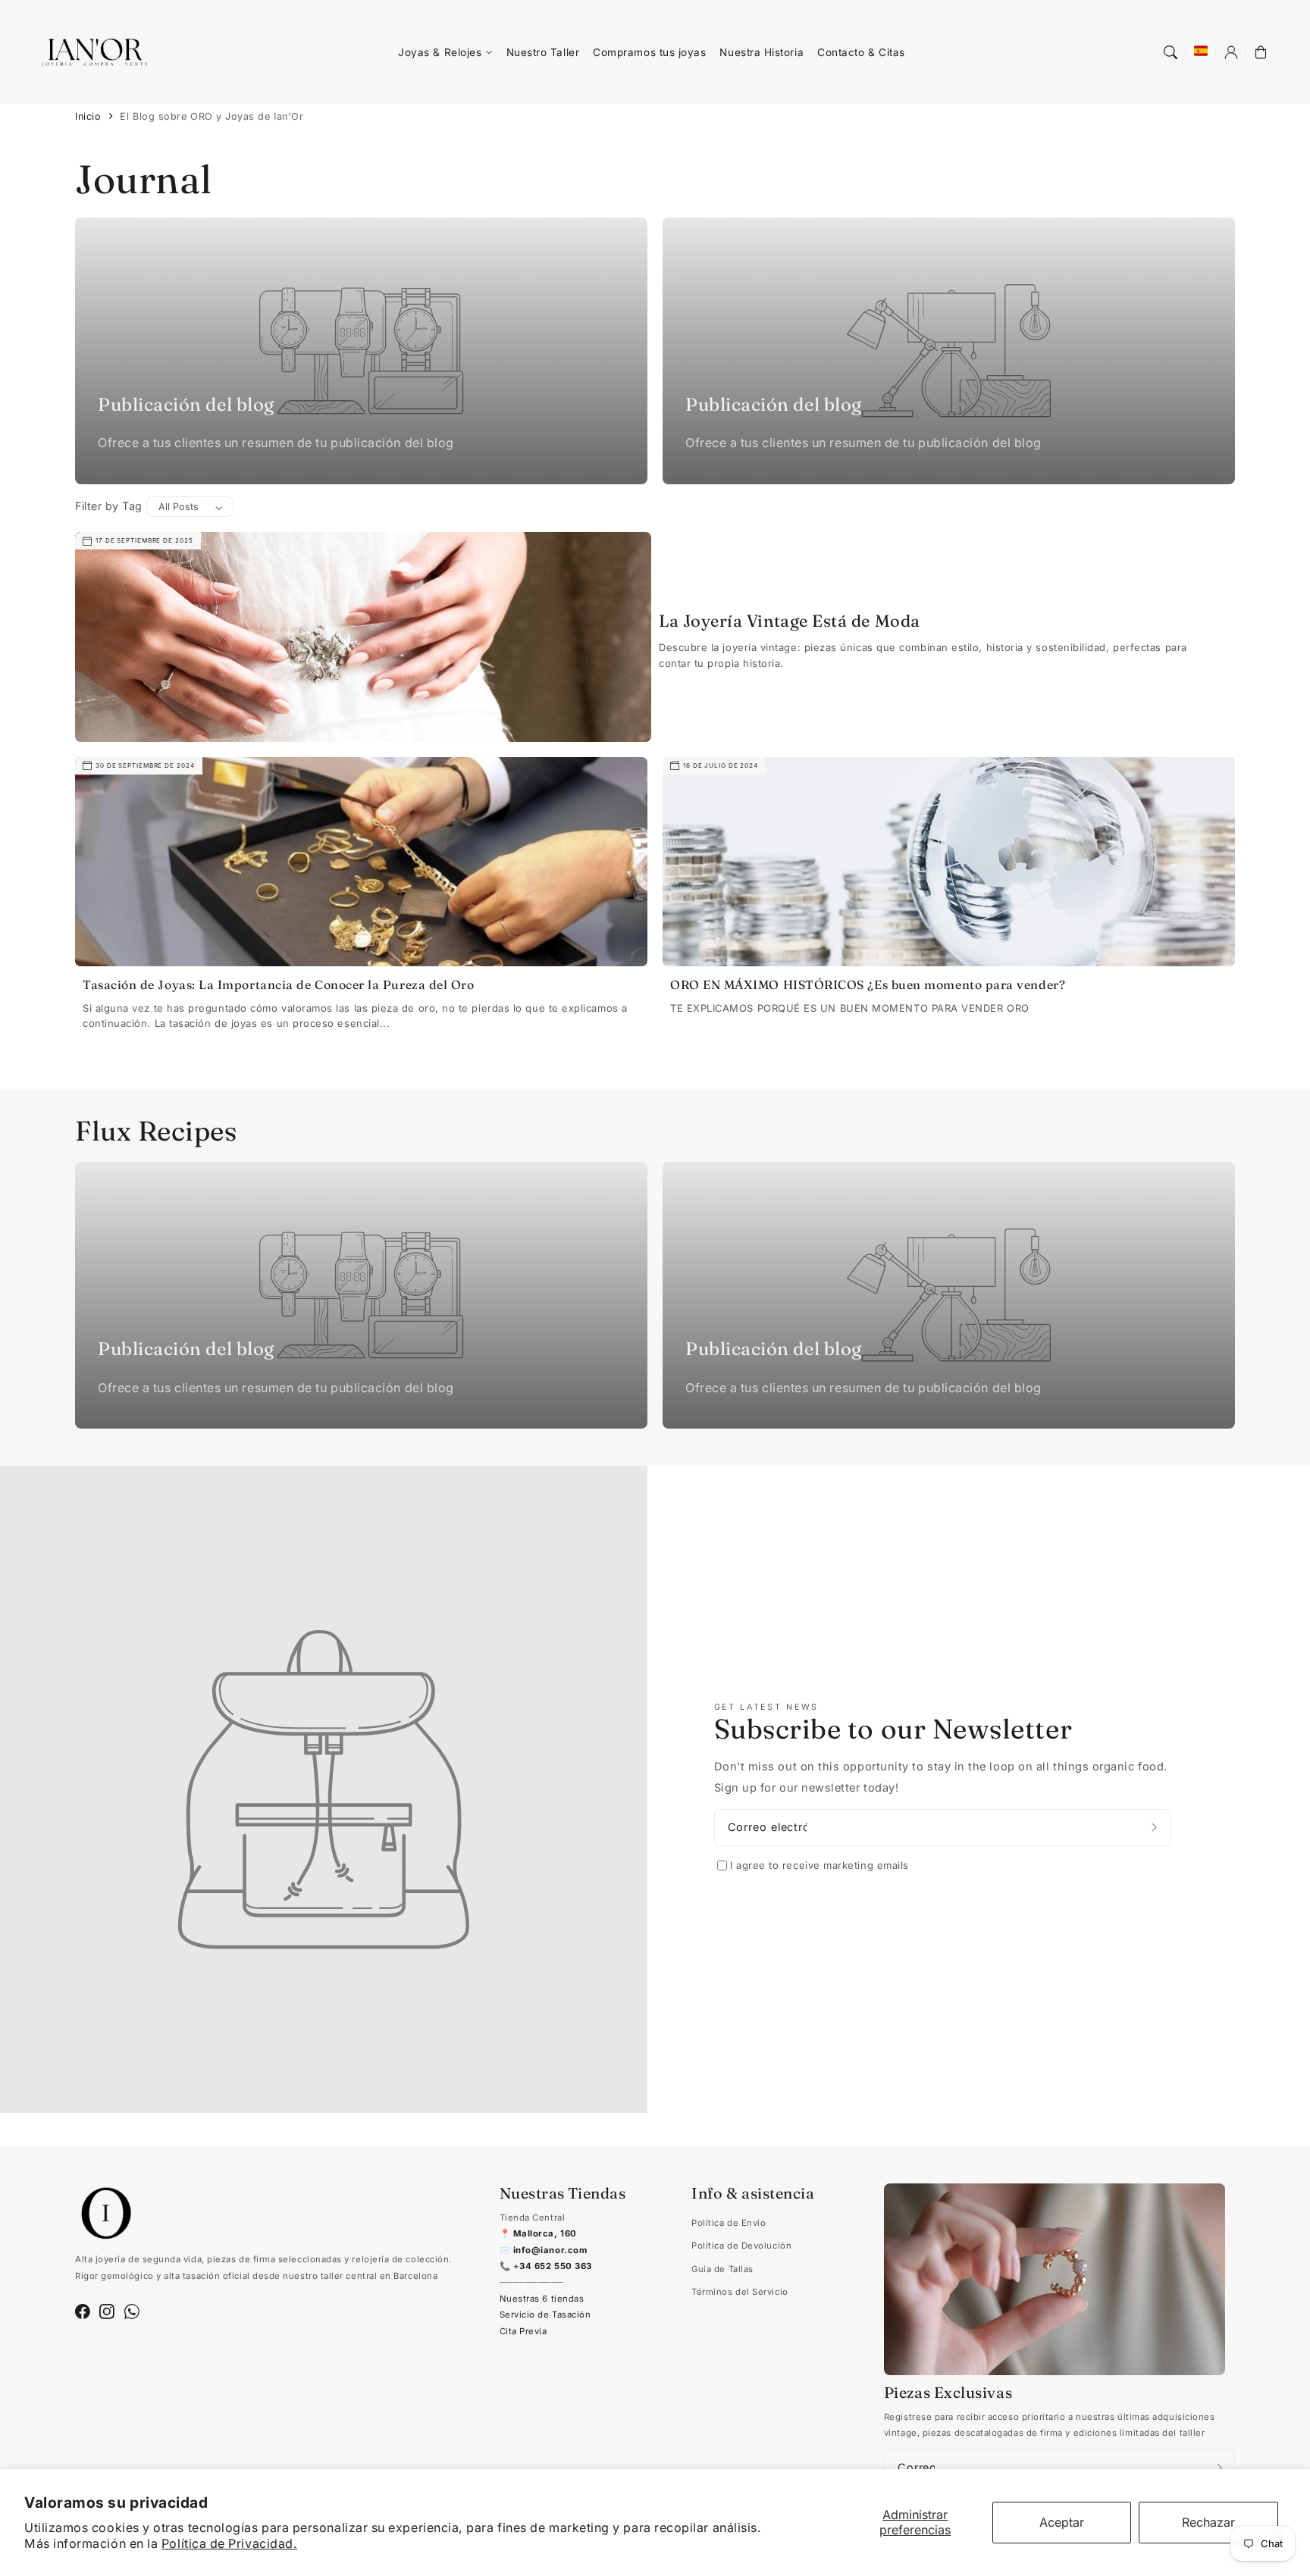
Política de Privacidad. (229, 2543)
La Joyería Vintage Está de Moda (790, 621)
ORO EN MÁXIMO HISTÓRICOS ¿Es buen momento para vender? (868, 984)
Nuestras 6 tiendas (542, 2299)
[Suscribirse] (1156, 1828)
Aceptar (1062, 2522)
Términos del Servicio (740, 2292)
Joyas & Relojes (440, 52)
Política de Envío (729, 2223)
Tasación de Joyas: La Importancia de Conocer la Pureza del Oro (278, 984)
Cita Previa (523, 2331)
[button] (1171, 52)
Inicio (88, 116)
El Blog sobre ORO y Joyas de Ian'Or (212, 116)
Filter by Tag (109, 506)
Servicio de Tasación (545, 2315)
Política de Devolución (741, 2246)
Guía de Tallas (722, 2269)
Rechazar (1208, 2522)
